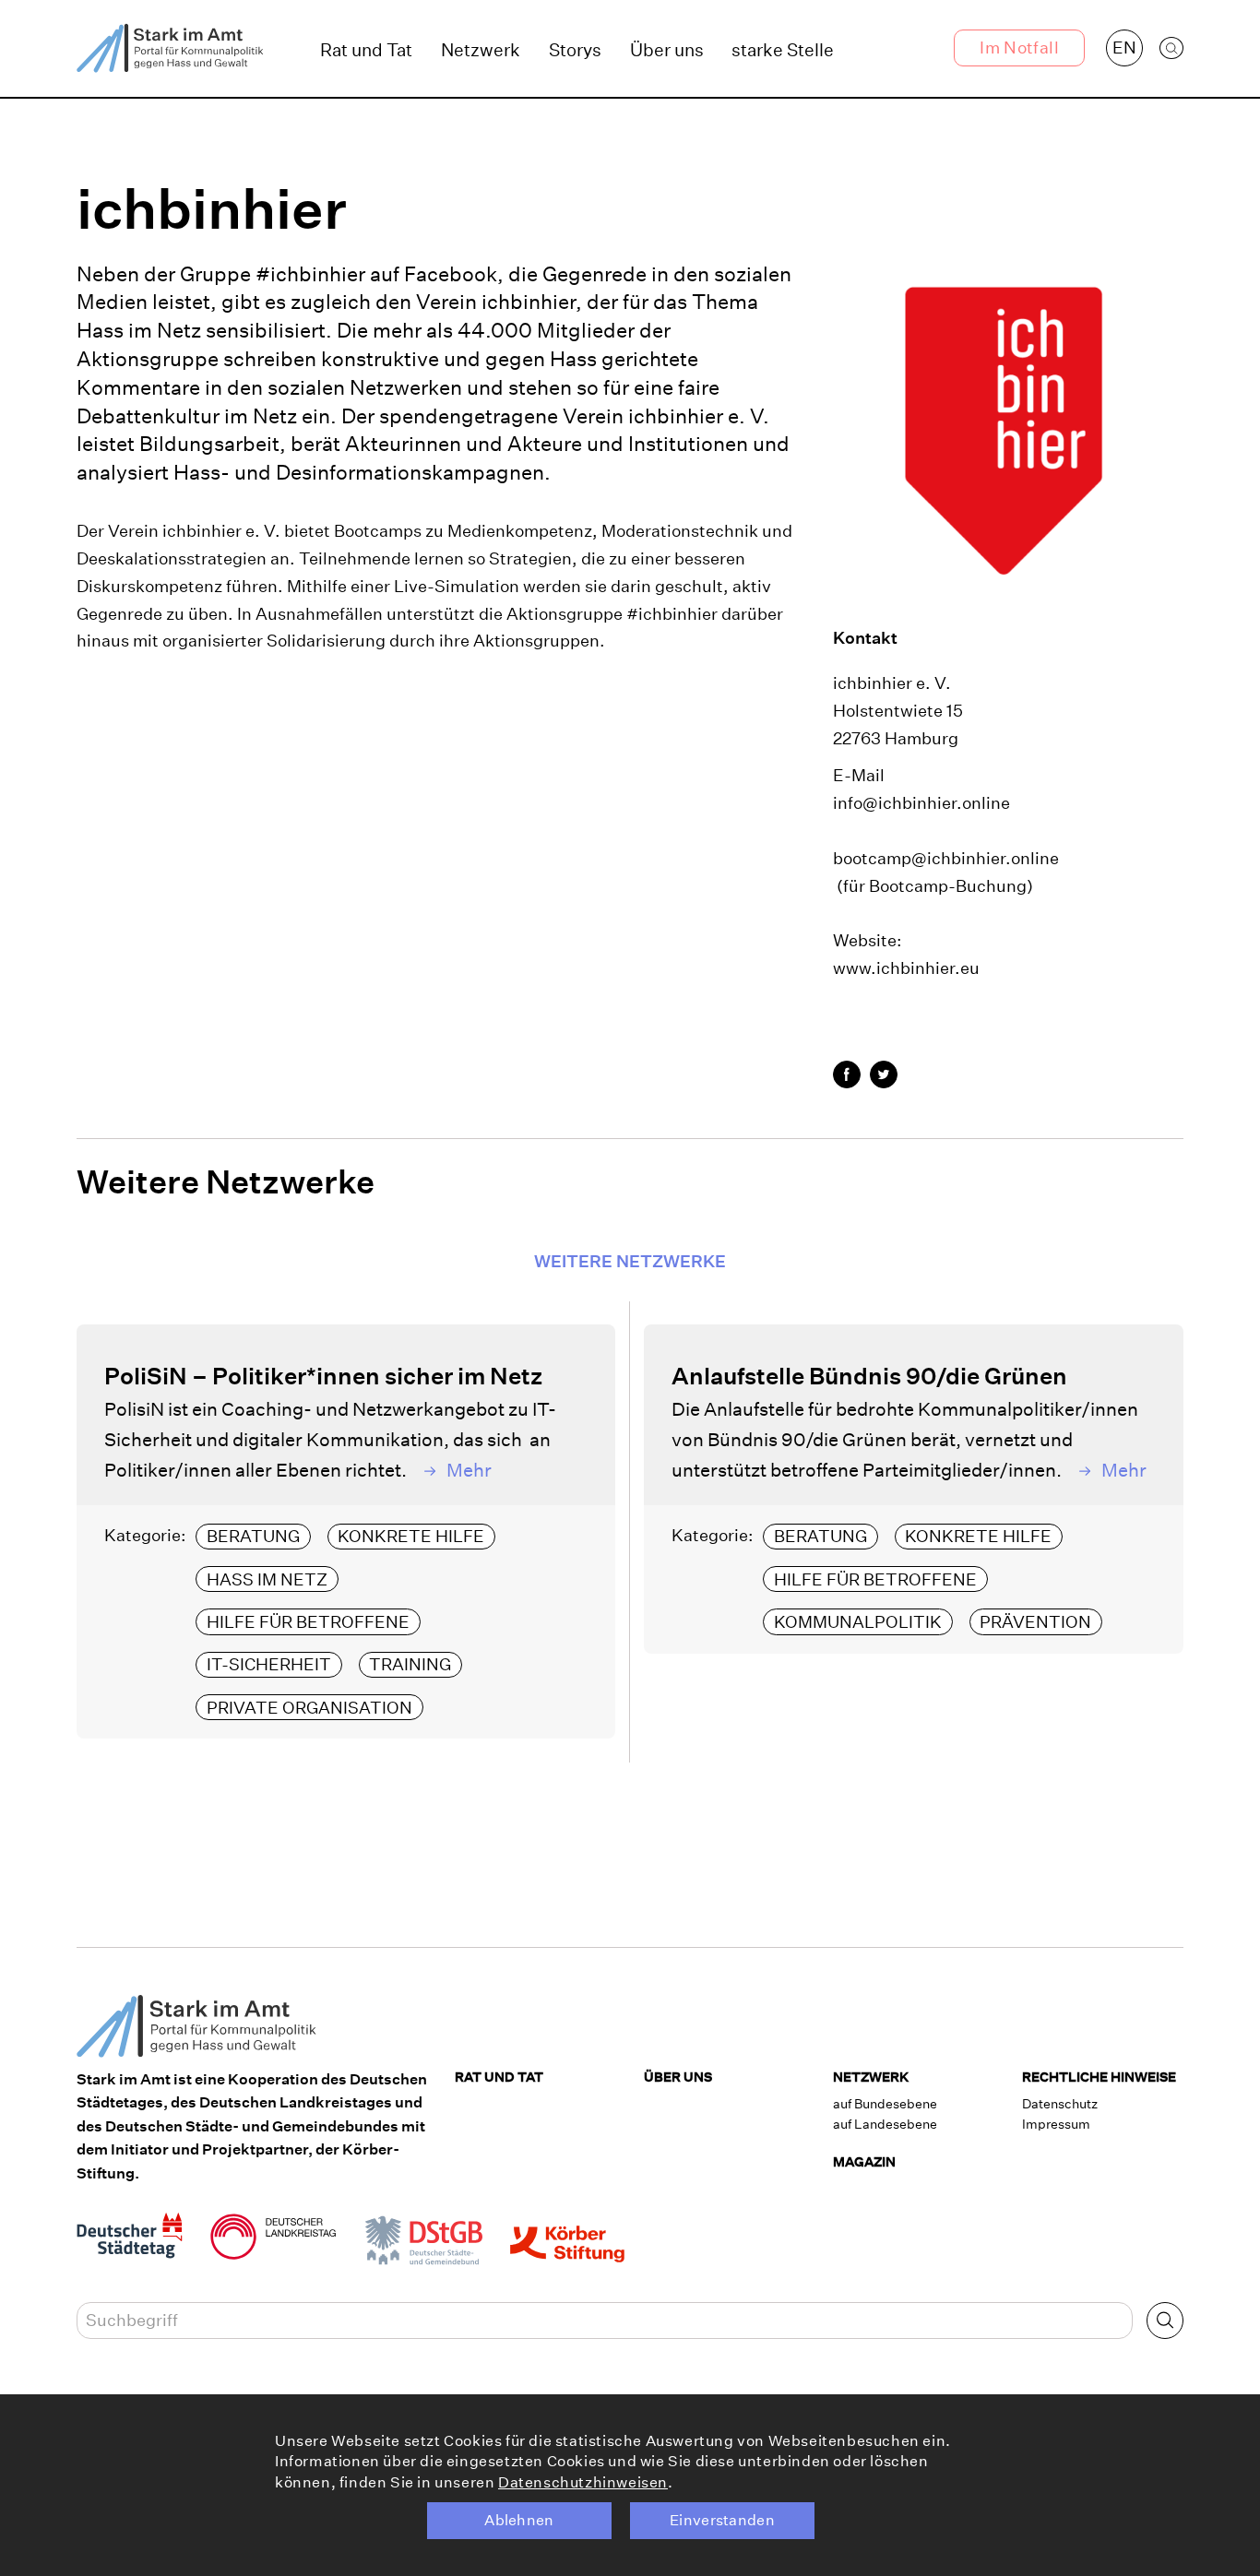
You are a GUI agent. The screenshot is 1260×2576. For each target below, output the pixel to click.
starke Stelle (783, 49)
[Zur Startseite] (171, 48)
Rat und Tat (366, 49)
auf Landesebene (885, 2124)
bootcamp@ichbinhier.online (946, 858)
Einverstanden (722, 2520)
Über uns (667, 49)
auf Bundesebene (885, 2104)
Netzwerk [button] (481, 49)
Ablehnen (519, 2520)
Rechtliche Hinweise (1099, 2077)
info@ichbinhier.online (921, 803)
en (1124, 47)
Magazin (864, 2162)
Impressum (1056, 2124)
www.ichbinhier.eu (906, 968)
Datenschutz (1060, 2104)
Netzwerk (871, 2077)
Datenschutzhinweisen (583, 2482)
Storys (575, 49)
